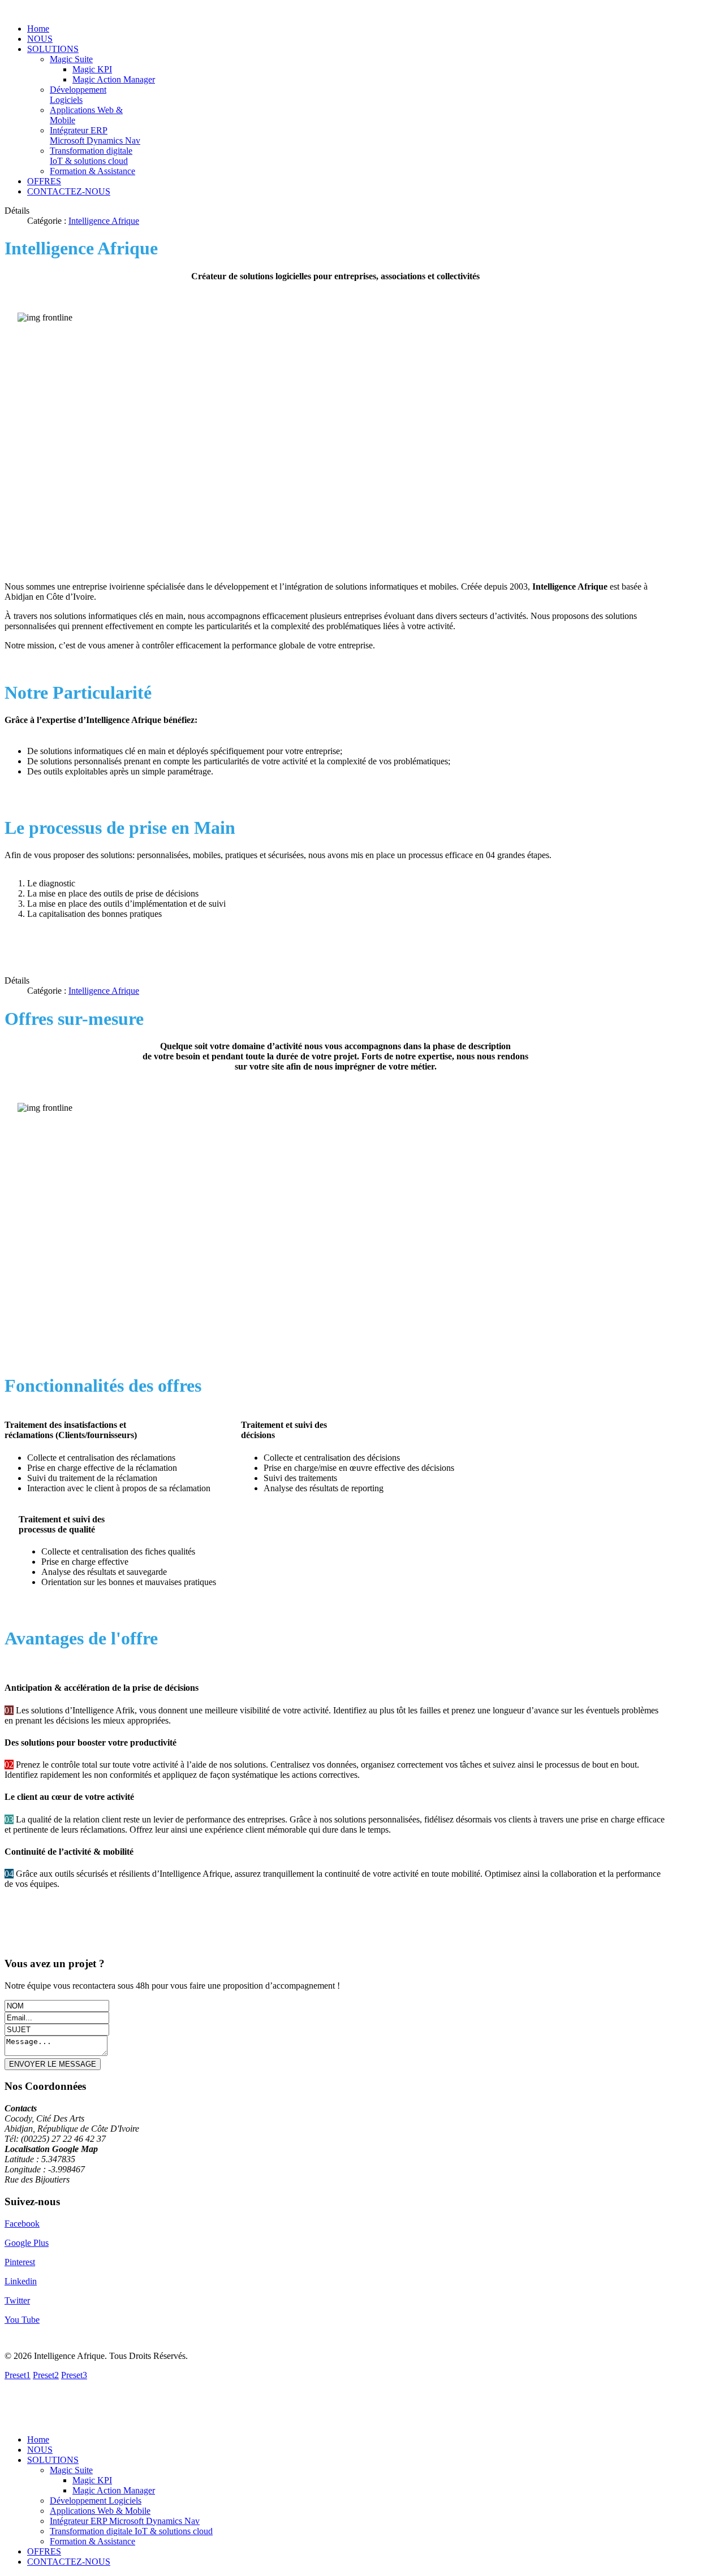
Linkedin (21, 2281)
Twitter (17, 2300)
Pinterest (20, 2262)
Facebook (22, 2224)
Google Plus (27, 2243)
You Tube (22, 2320)
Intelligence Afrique (104, 221)
